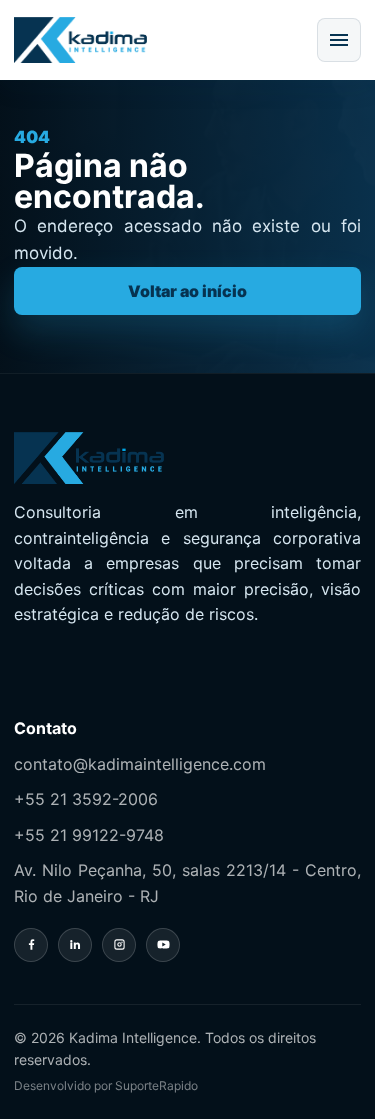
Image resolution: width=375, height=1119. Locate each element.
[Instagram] (119, 945)
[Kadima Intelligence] (80, 40)
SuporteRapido (156, 1085)
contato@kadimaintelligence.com (140, 764)
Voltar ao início (187, 291)
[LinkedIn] (75, 945)
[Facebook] (31, 945)
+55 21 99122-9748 (89, 835)
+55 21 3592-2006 (86, 799)
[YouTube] (163, 945)
